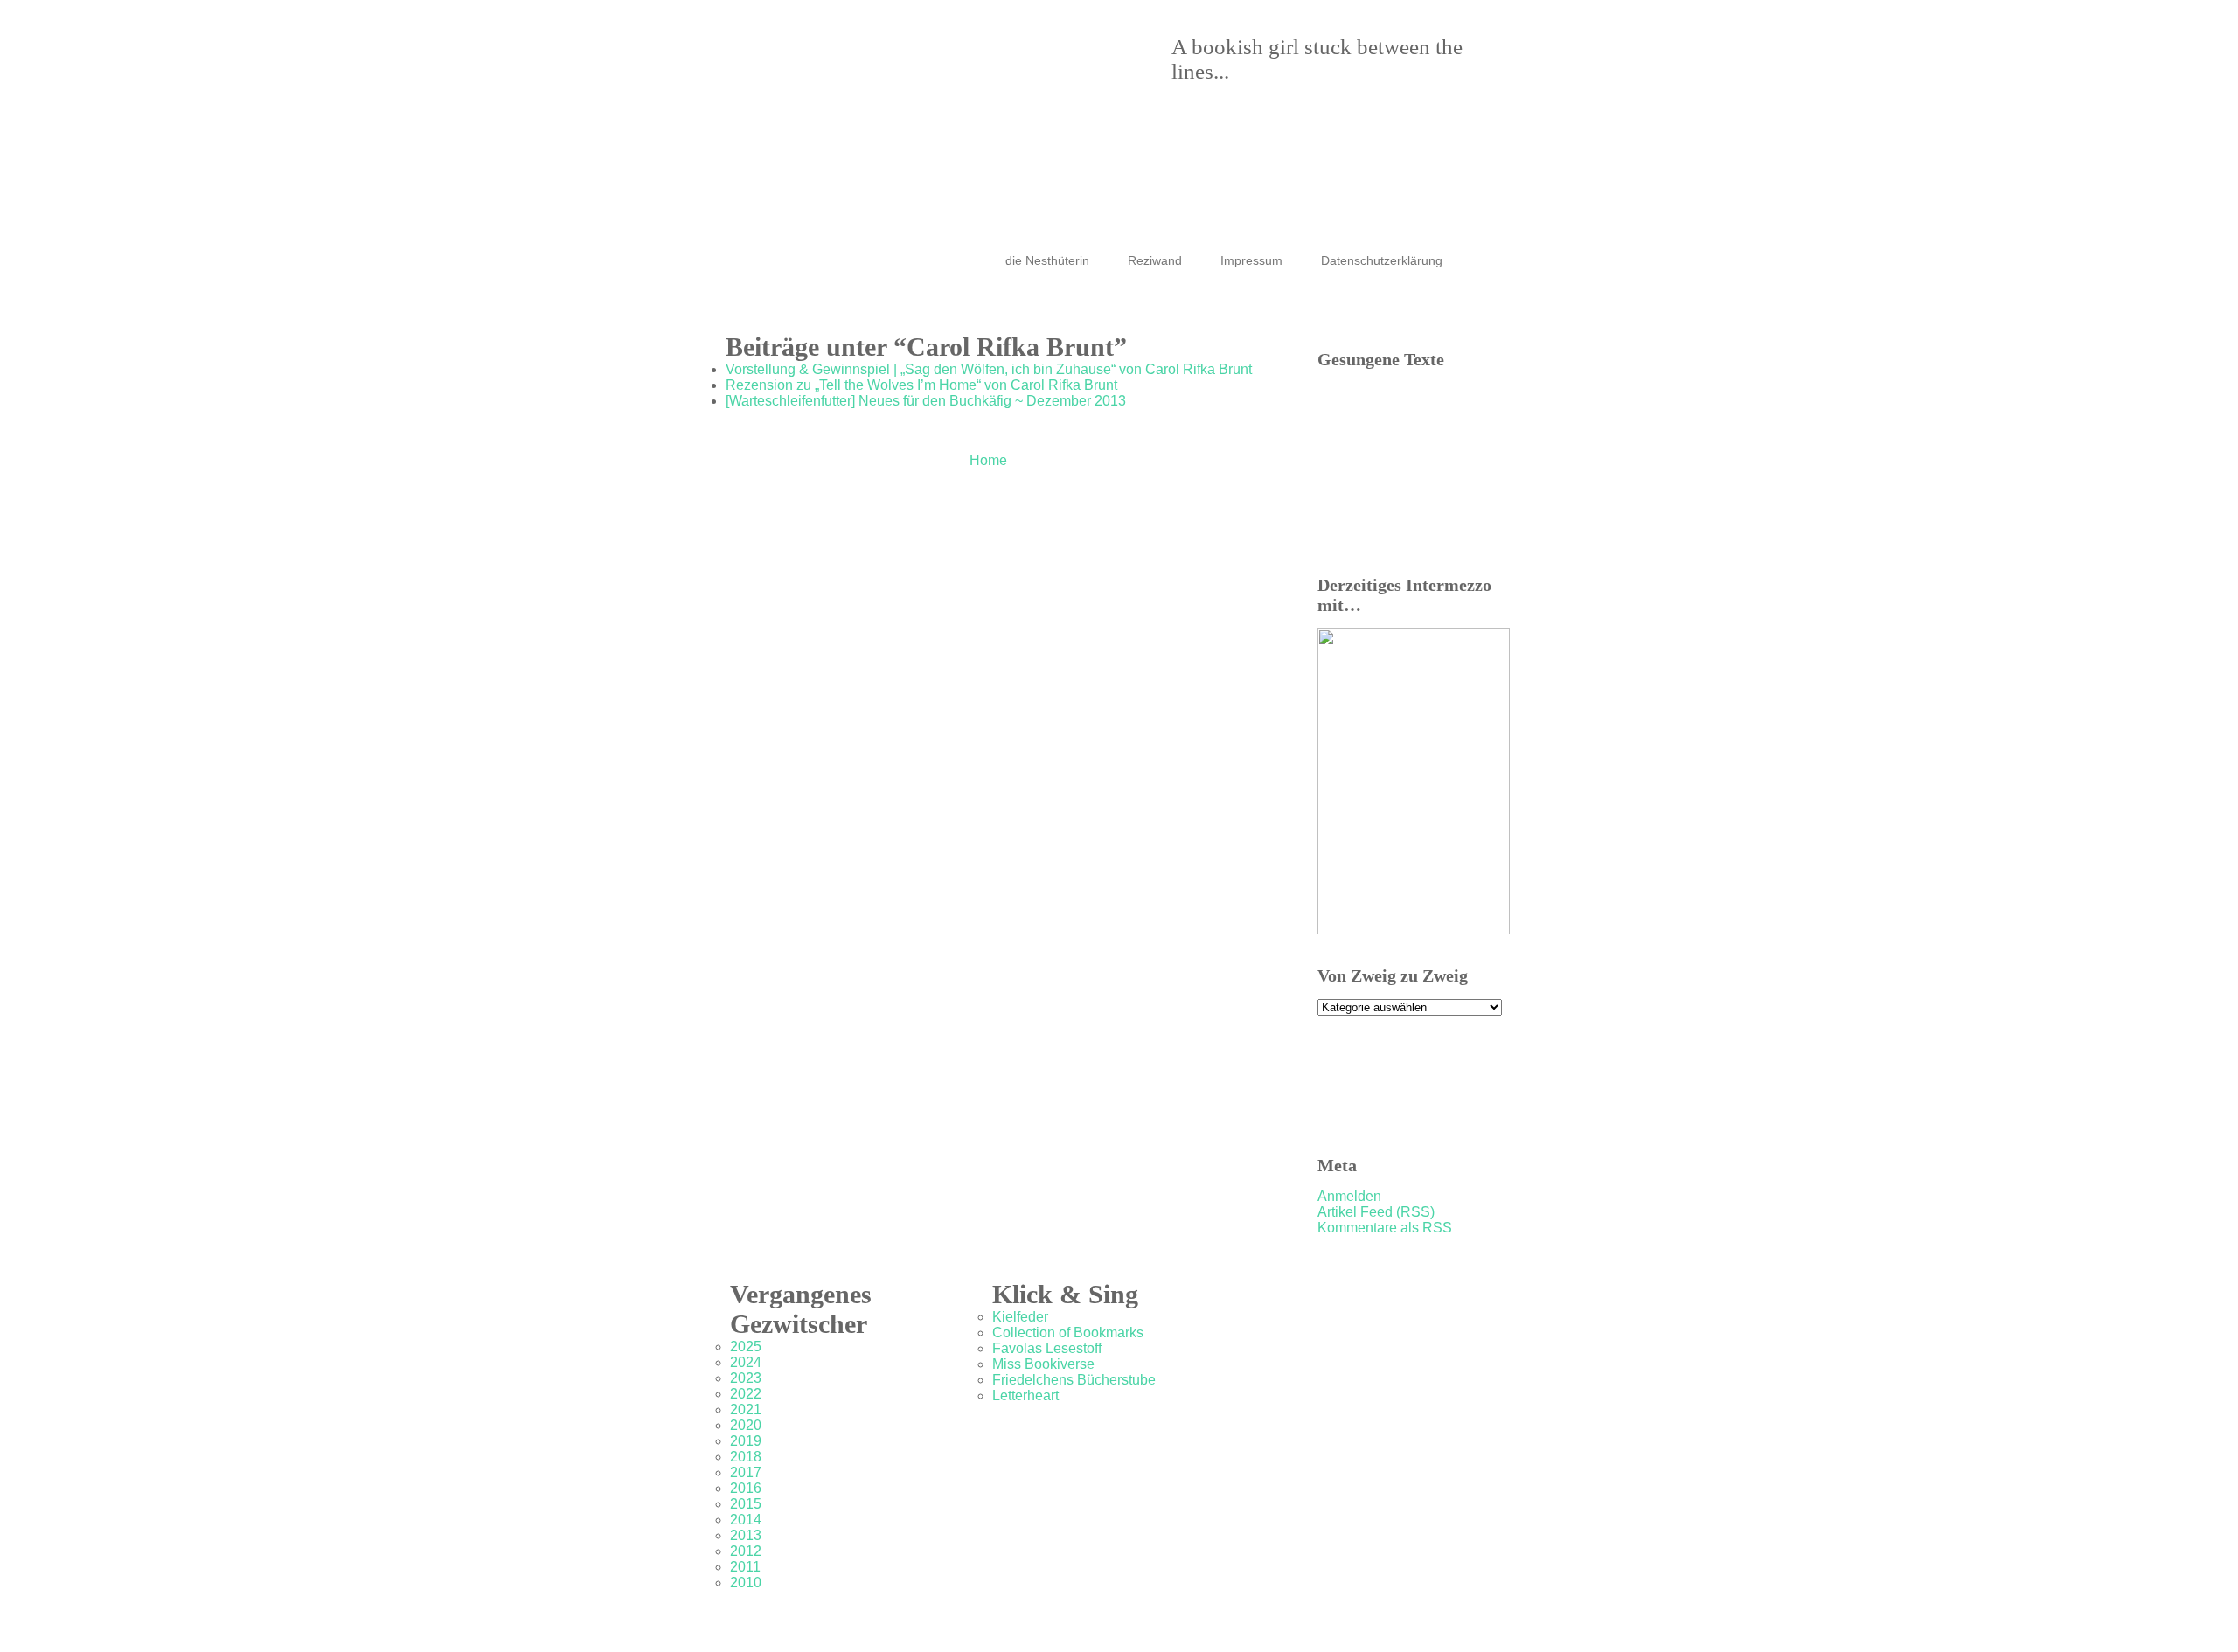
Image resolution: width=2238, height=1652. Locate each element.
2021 (746, 1409)
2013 (746, 1535)
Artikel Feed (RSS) (1376, 1212)
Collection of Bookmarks (1068, 1333)
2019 (746, 1441)
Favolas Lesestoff (1047, 1348)
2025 (746, 1347)
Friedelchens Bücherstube (1074, 1380)
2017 (746, 1472)
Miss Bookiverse (1043, 1364)
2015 (746, 1504)
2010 (746, 1583)
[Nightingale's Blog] (1102, 96)
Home (988, 460)
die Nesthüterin (1047, 260)
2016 (746, 1488)
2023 (746, 1378)
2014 (746, 1520)
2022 (746, 1394)
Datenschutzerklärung (1382, 260)
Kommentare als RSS (1385, 1228)
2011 (745, 1567)
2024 (746, 1362)
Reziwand (1155, 260)
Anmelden (1349, 1196)
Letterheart (1025, 1395)
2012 (746, 1551)
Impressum (1251, 260)
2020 (746, 1425)
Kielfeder (1020, 1317)
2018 (746, 1457)
